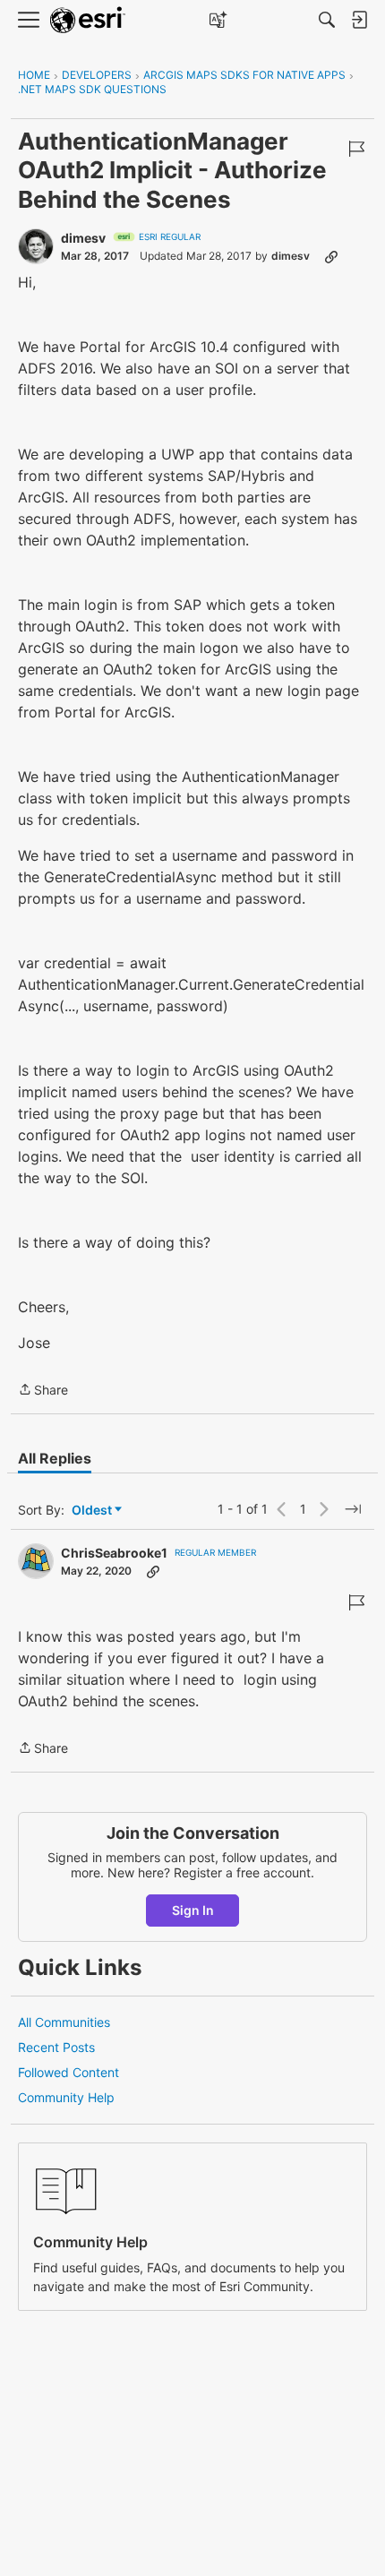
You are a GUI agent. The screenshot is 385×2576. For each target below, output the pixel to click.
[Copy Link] (331, 256)
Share (43, 1391)
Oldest (93, 1511)
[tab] (55, 1458)
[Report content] (356, 149)
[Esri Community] (88, 20)
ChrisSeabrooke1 (114, 1553)
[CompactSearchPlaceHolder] (327, 20)
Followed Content (68, 2072)
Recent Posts (56, 2047)
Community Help (66, 2097)
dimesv (83, 238)
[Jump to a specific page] (353, 1509)
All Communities (64, 2022)
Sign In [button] (193, 1910)
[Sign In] (359, 20)
